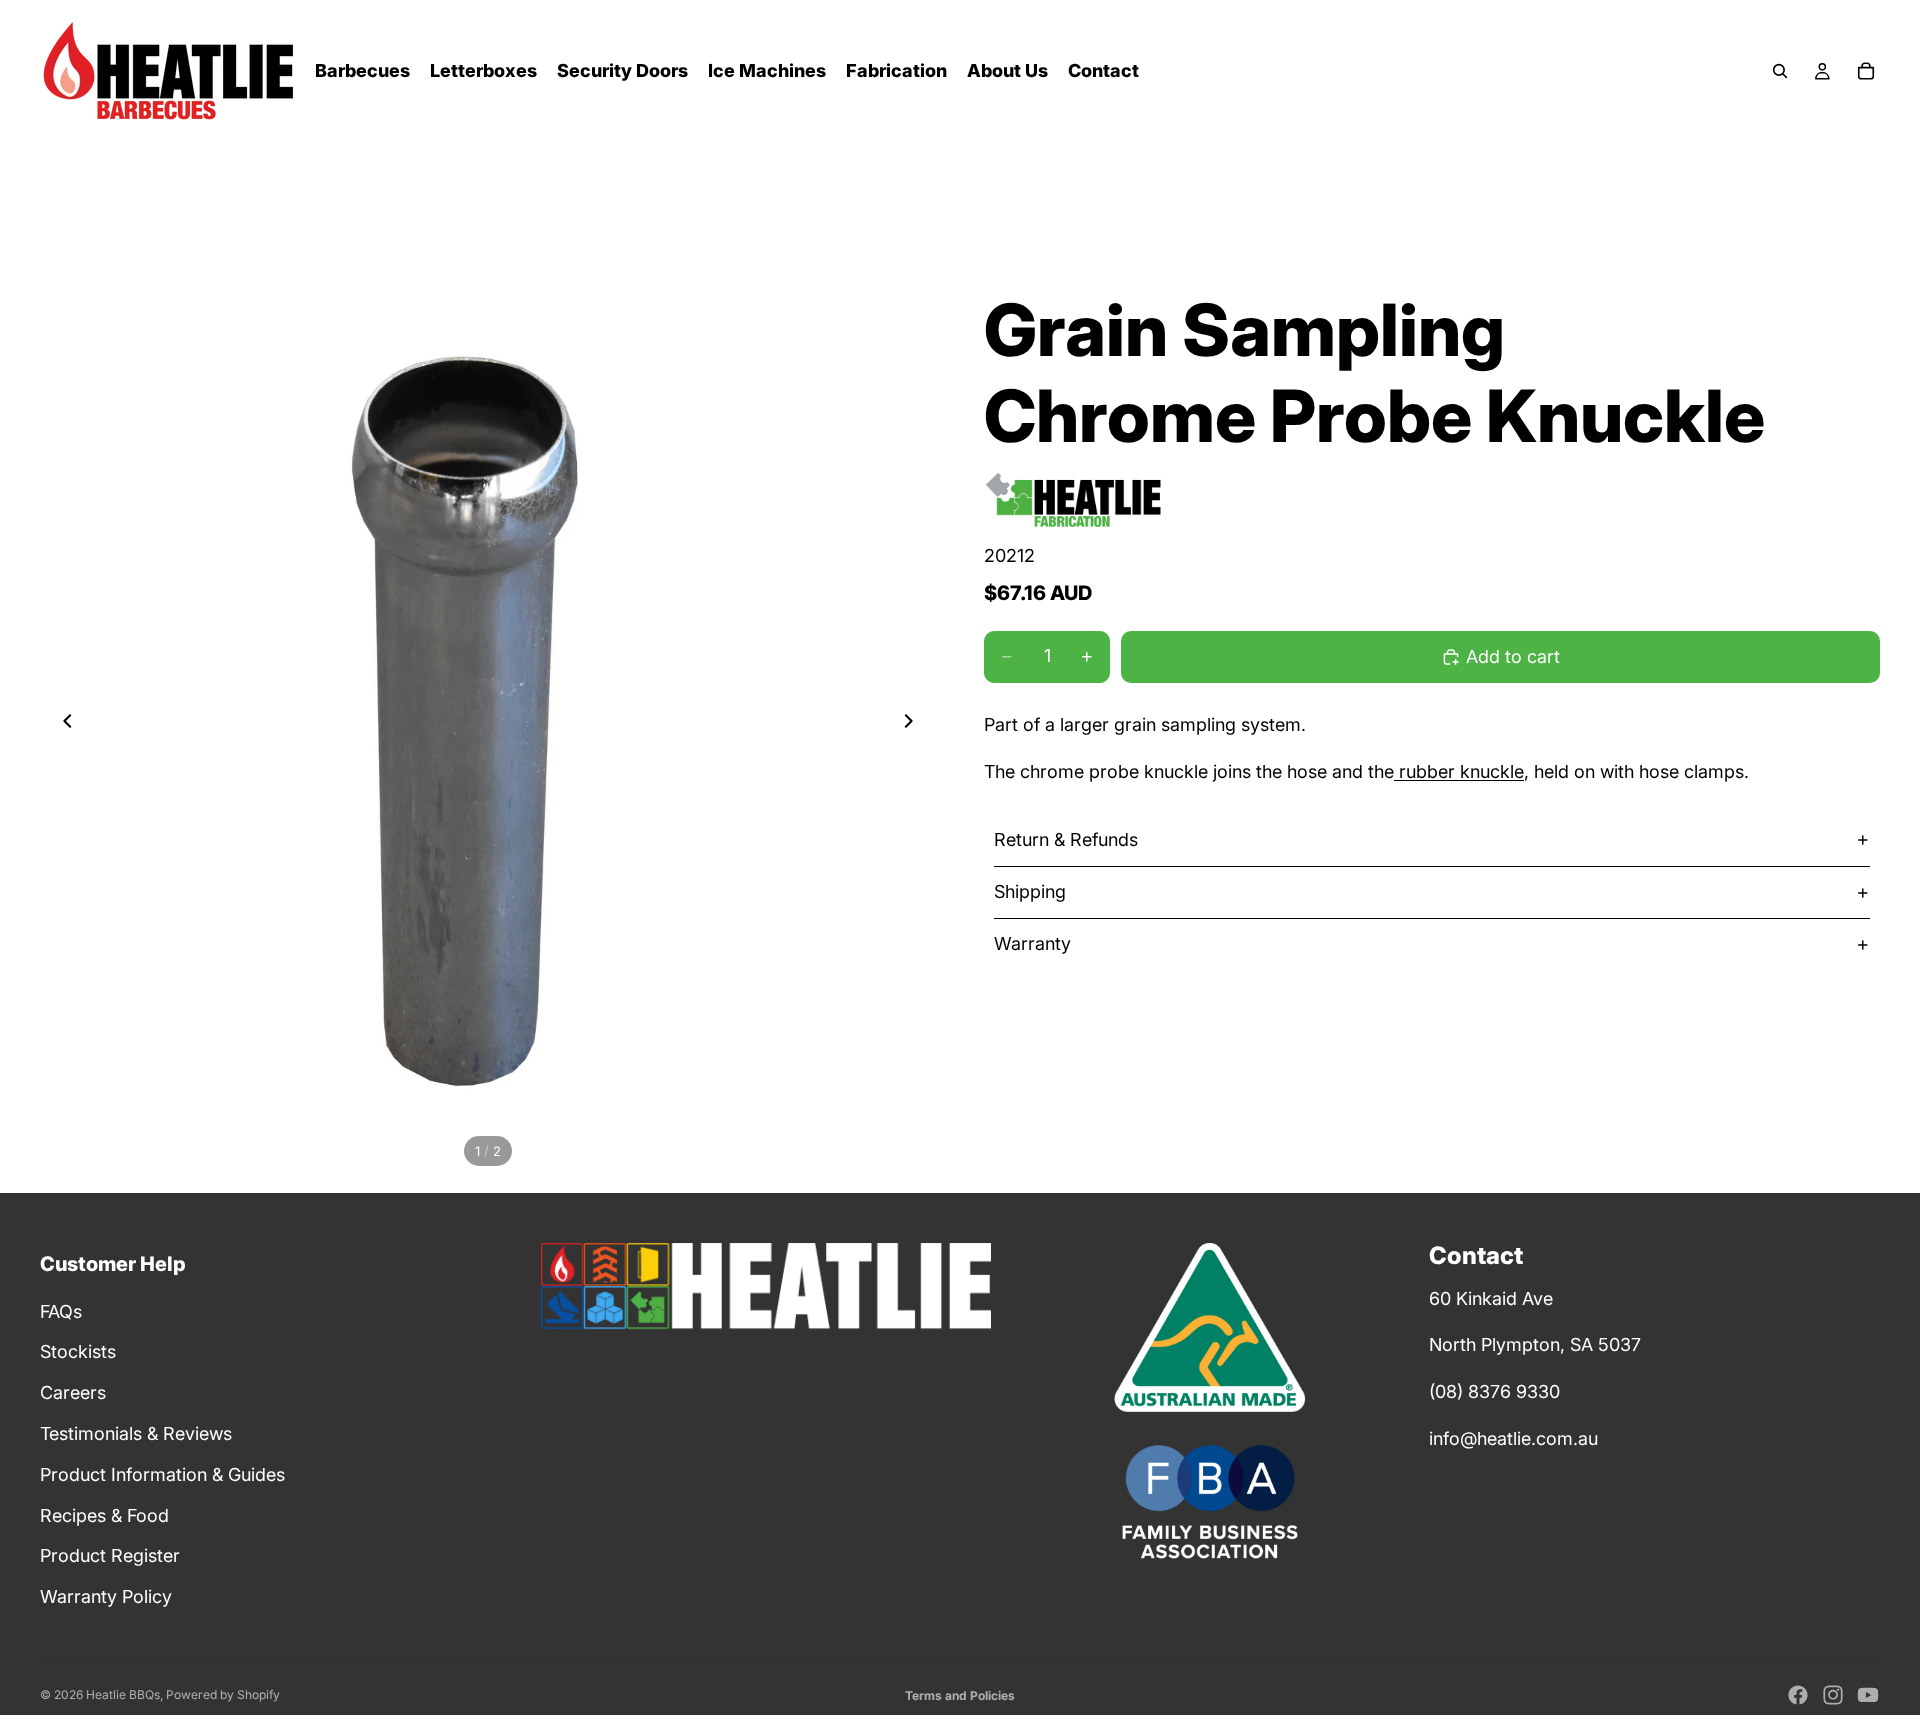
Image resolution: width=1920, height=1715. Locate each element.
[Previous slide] (62, 725)
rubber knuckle (1459, 771)
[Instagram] (1833, 1695)
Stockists (78, 1351)
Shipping (1030, 891)
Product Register (110, 1555)
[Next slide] (914, 725)
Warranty (1032, 943)
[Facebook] (1798, 1695)
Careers (73, 1392)
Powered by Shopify (223, 1694)
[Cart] (1866, 71)
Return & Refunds (1066, 839)
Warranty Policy (106, 1596)
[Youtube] (1868, 1695)
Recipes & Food (104, 1515)
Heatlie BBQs (123, 1694)
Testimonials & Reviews (136, 1433)
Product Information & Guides (162, 1474)
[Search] (1780, 71)
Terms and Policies (960, 1695)
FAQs (61, 1311)
